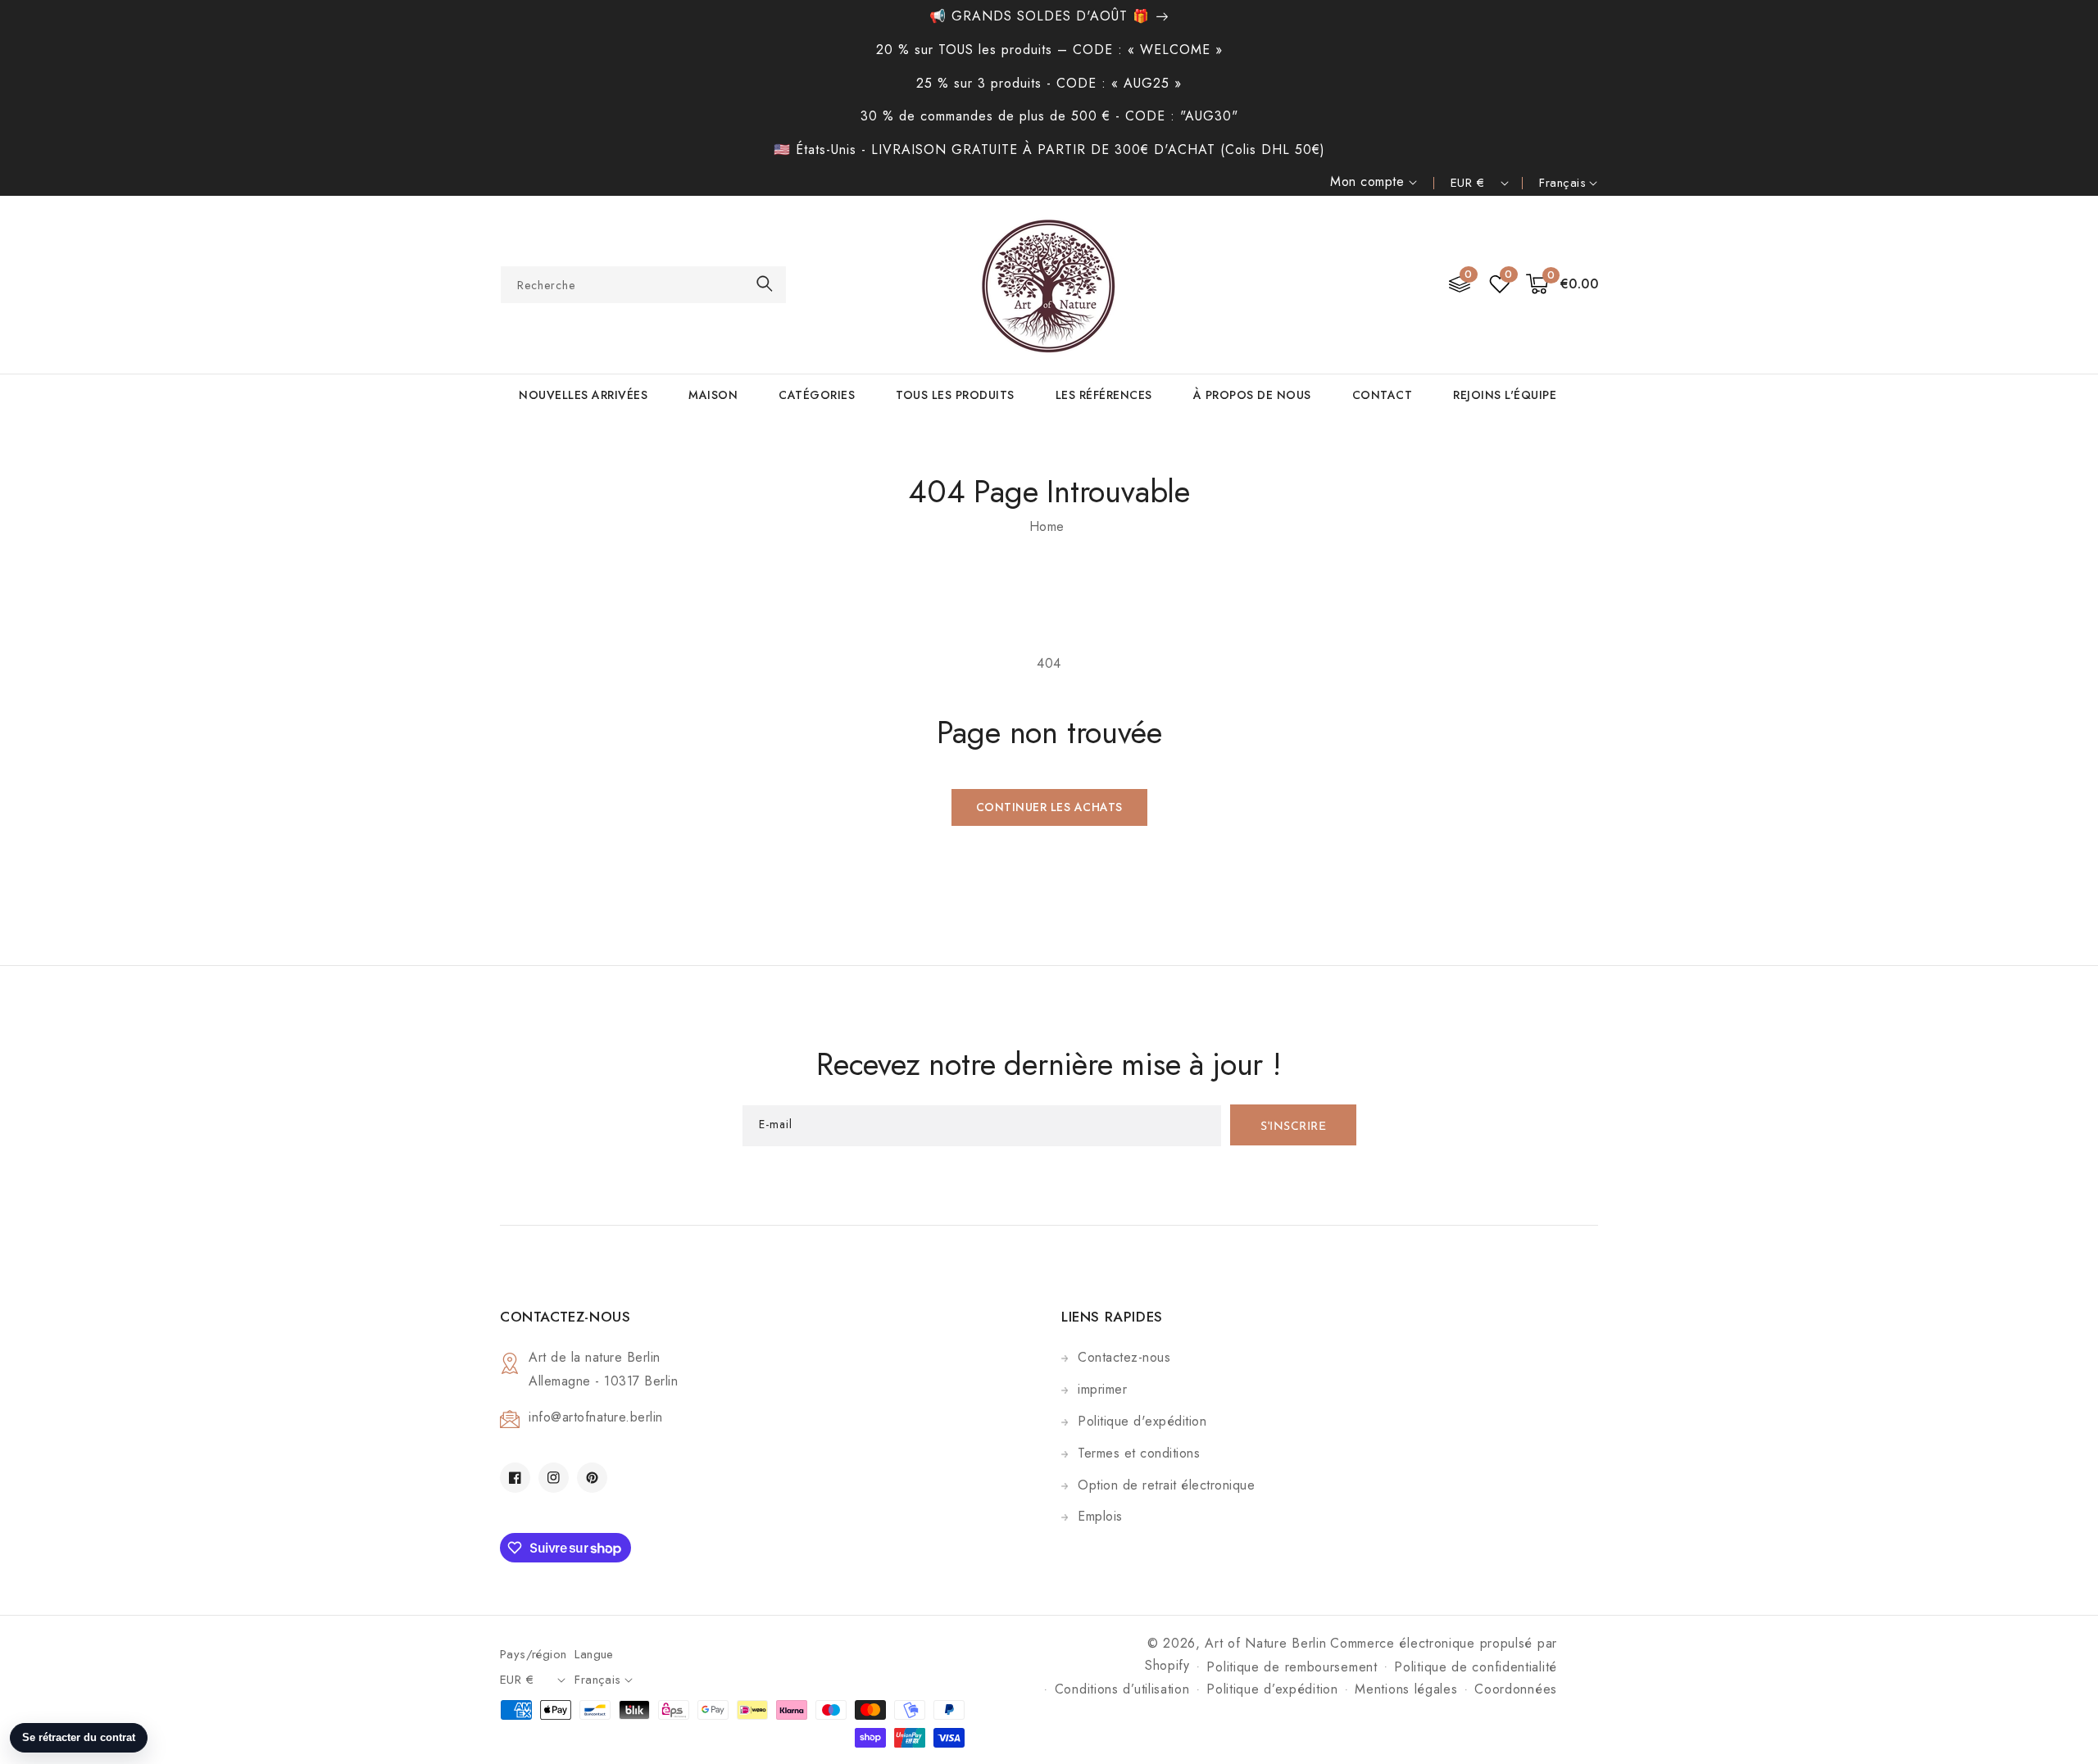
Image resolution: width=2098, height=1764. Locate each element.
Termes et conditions (1139, 1453)
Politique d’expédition (1272, 1689)
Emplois (1100, 1516)
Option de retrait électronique (1166, 1485)
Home (1047, 526)
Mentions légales (1406, 1689)
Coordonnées (1516, 1689)
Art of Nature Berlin (1265, 1643)
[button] (1562, 285)
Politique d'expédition (1142, 1421)
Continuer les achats (1049, 807)
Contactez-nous (1124, 1357)
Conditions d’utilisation (1122, 1689)
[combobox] (643, 285)
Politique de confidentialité (1476, 1667)
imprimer (1102, 1389)
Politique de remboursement (1292, 1667)
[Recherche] (765, 284)
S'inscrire (1293, 1127)
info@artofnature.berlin (596, 1417)
